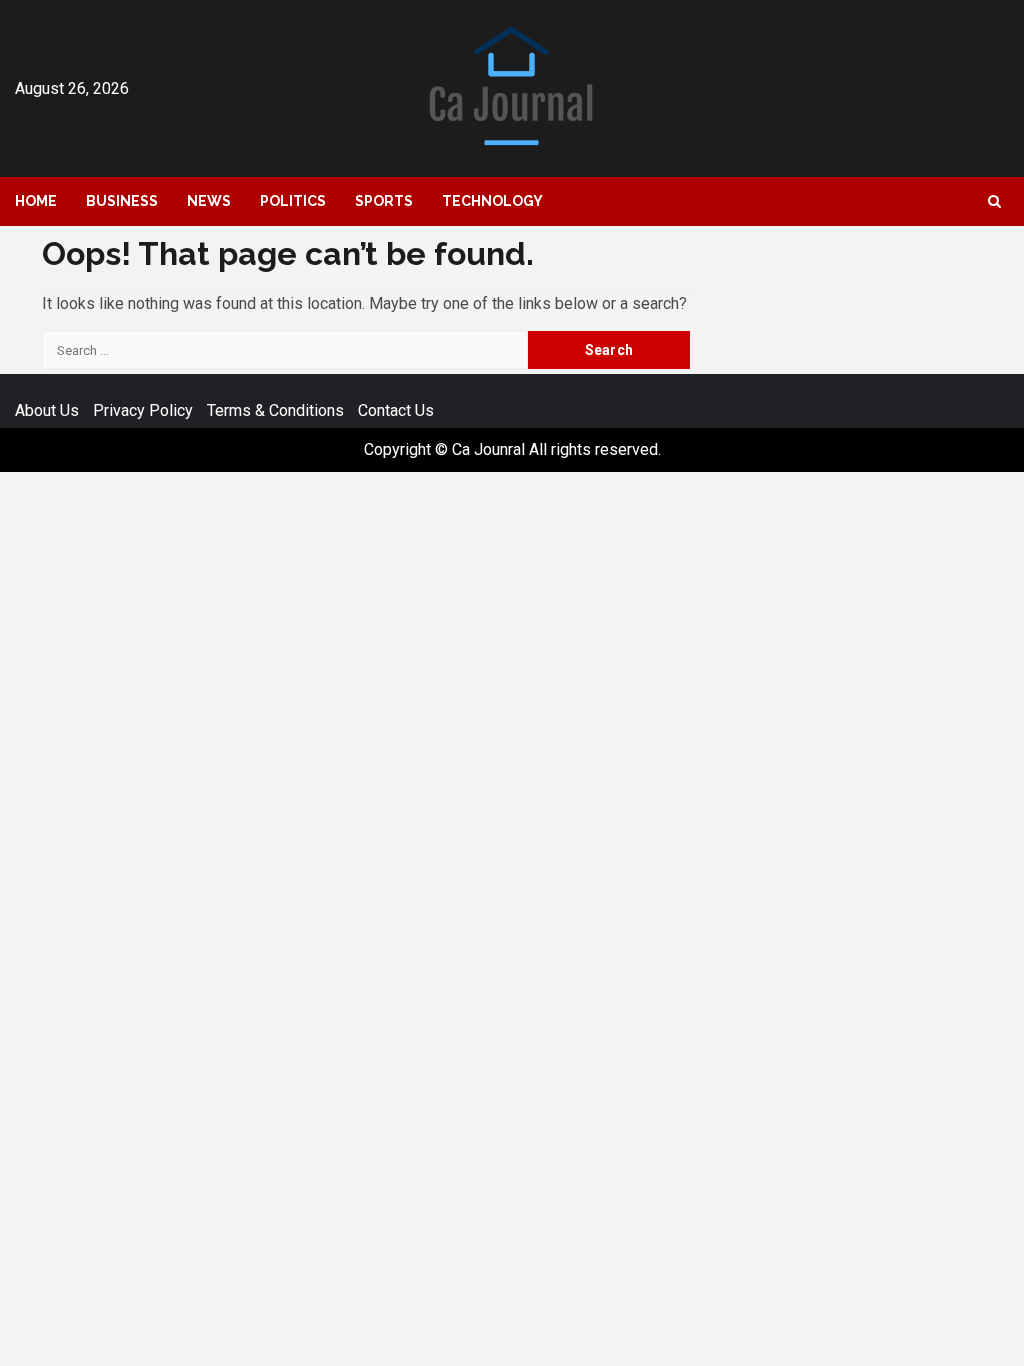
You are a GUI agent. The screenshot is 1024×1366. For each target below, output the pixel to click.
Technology (492, 201)
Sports (384, 201)
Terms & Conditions (275, 410)
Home (36, 201)
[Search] (994, 201)
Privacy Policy (143, 410)
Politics (293, 201)
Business (122, 201)
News (209, 201)
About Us (47, 410)
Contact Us (396, 410)
